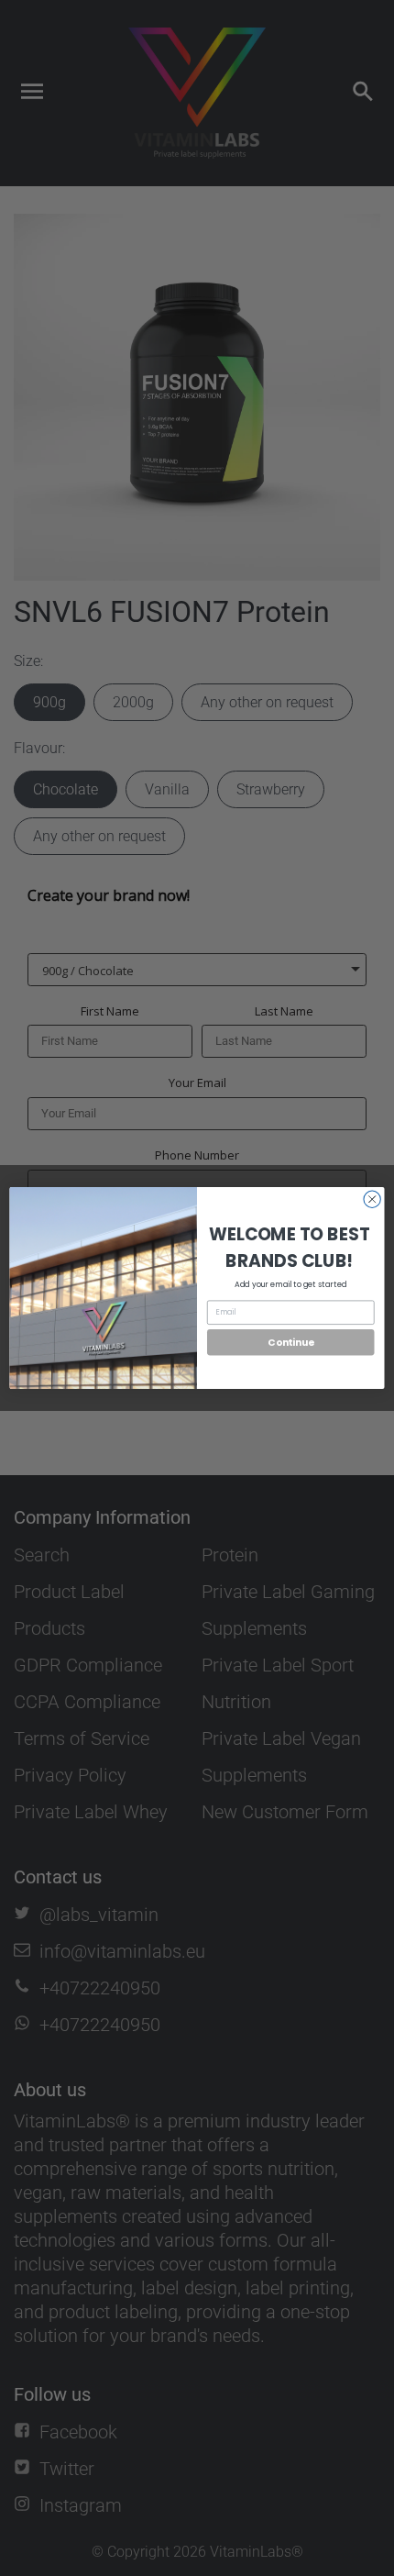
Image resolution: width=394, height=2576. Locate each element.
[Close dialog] (372, 1199)
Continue (290, 1343)
